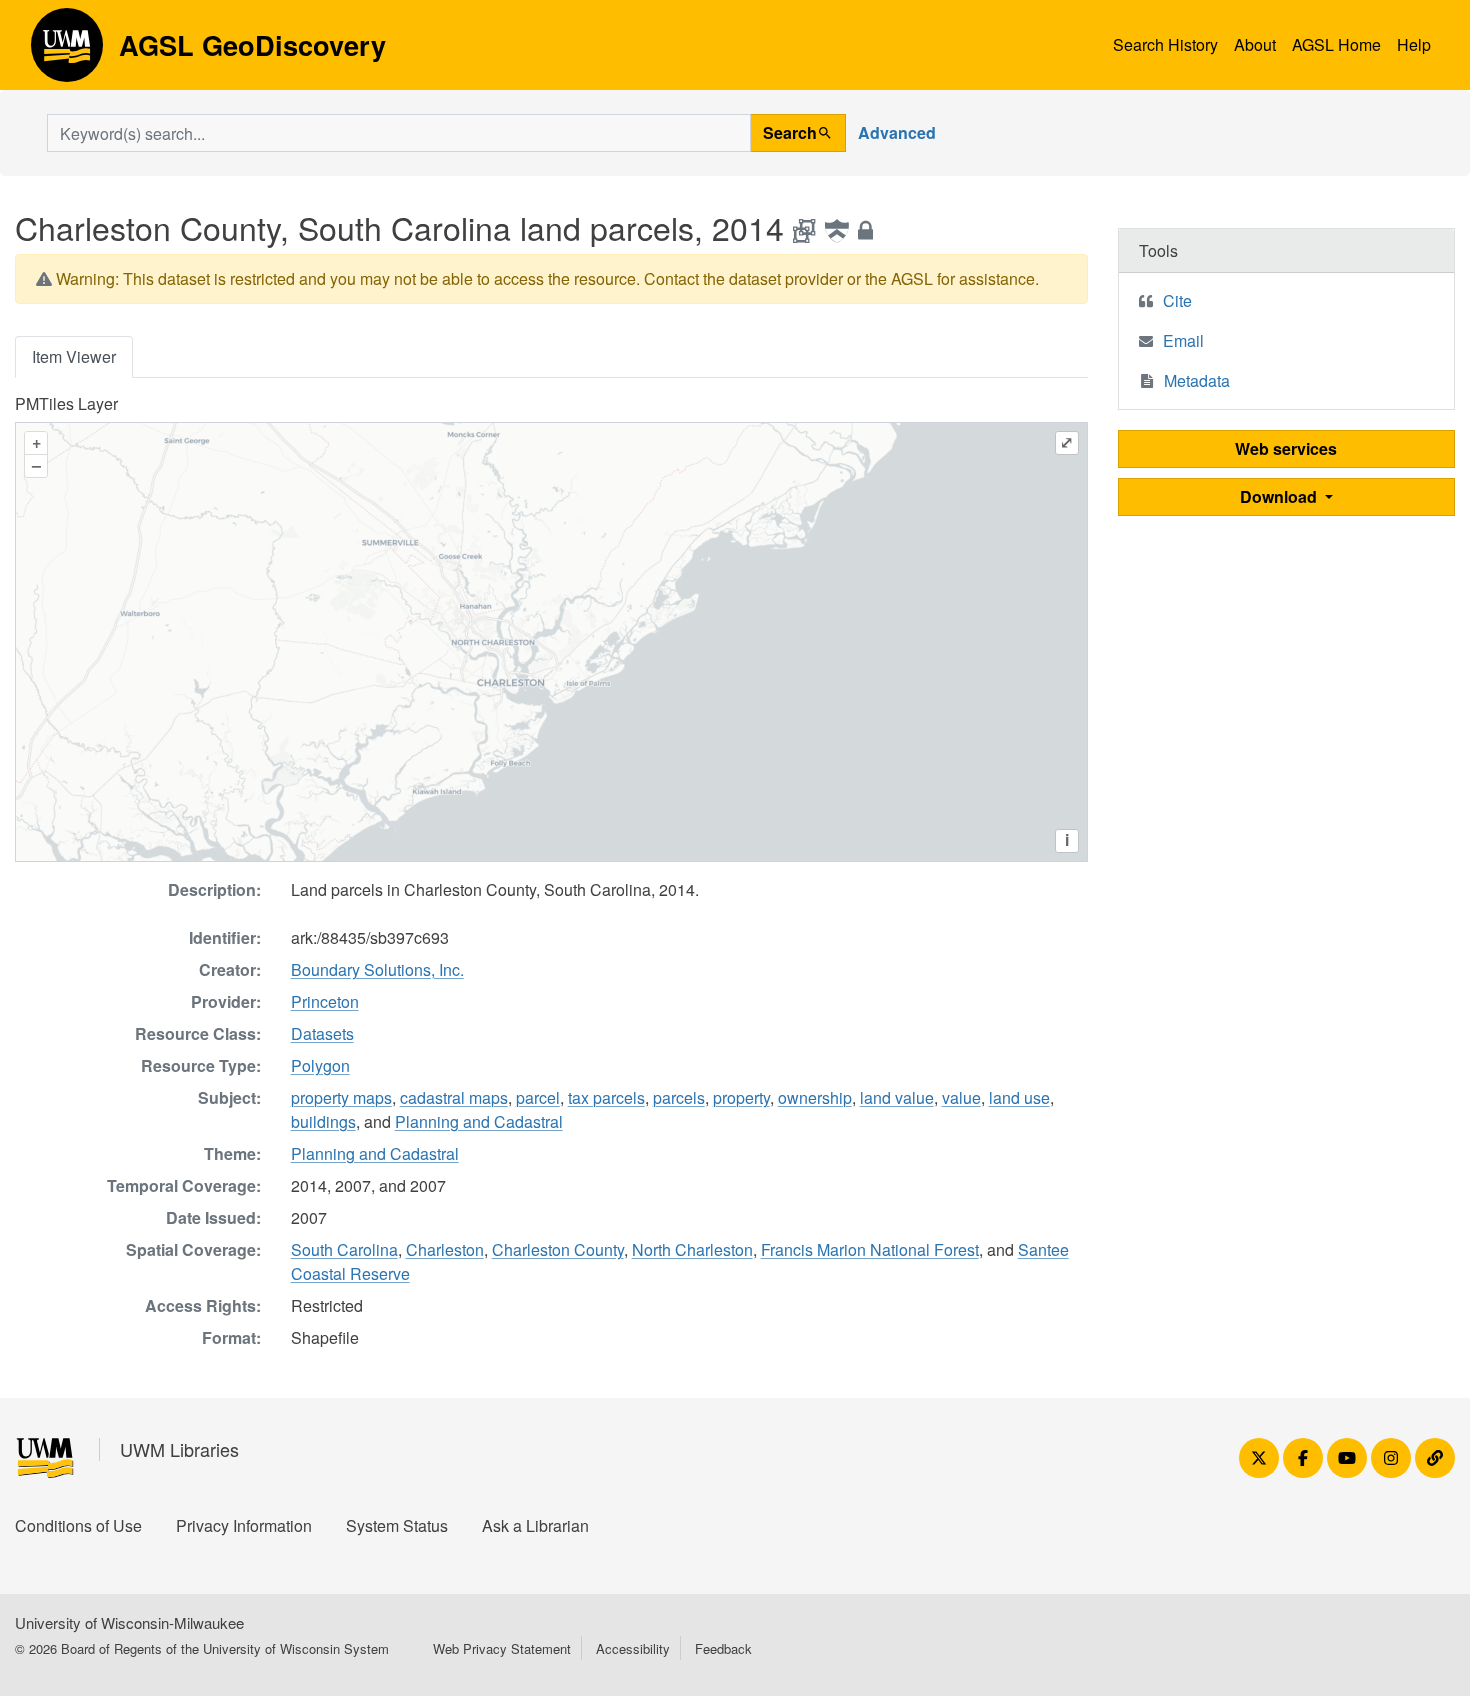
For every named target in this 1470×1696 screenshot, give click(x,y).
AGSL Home (1336, 44)
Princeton (325, 1001)
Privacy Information (244, 1525)
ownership (815, 1097)
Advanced (897, 132)
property (741, 1097)
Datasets (322, 1033)
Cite (1177, 300)
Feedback (723, 1648)
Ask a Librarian (535, 1525)
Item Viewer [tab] (74, 356)
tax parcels (606, 1097)
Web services (1286, 448)
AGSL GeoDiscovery (67, 52)
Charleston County (558, 1249)
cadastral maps (454, 1097)
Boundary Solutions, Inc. (377, 969)
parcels (679, 1097)
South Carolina (344, 1249)
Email (1183, 340)
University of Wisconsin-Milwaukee (129, 1622)
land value (897, 1097)
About (1255, 44)
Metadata (1197, 380)
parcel (538, 1097)
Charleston (445, 1249)
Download (1280, 496)
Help (1414, 44)
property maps (341, 1097)
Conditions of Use (78, 1525)
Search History (1165, 44)
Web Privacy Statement (502, 1648)
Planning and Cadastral (479, 1121)
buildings (323, 1121)
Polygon (320, 1065)
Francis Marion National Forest (870, 1249)
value (961, 1097)
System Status (397, 1525)
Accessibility (633, 1648)
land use (1019, 1097)
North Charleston (692, 1249)
